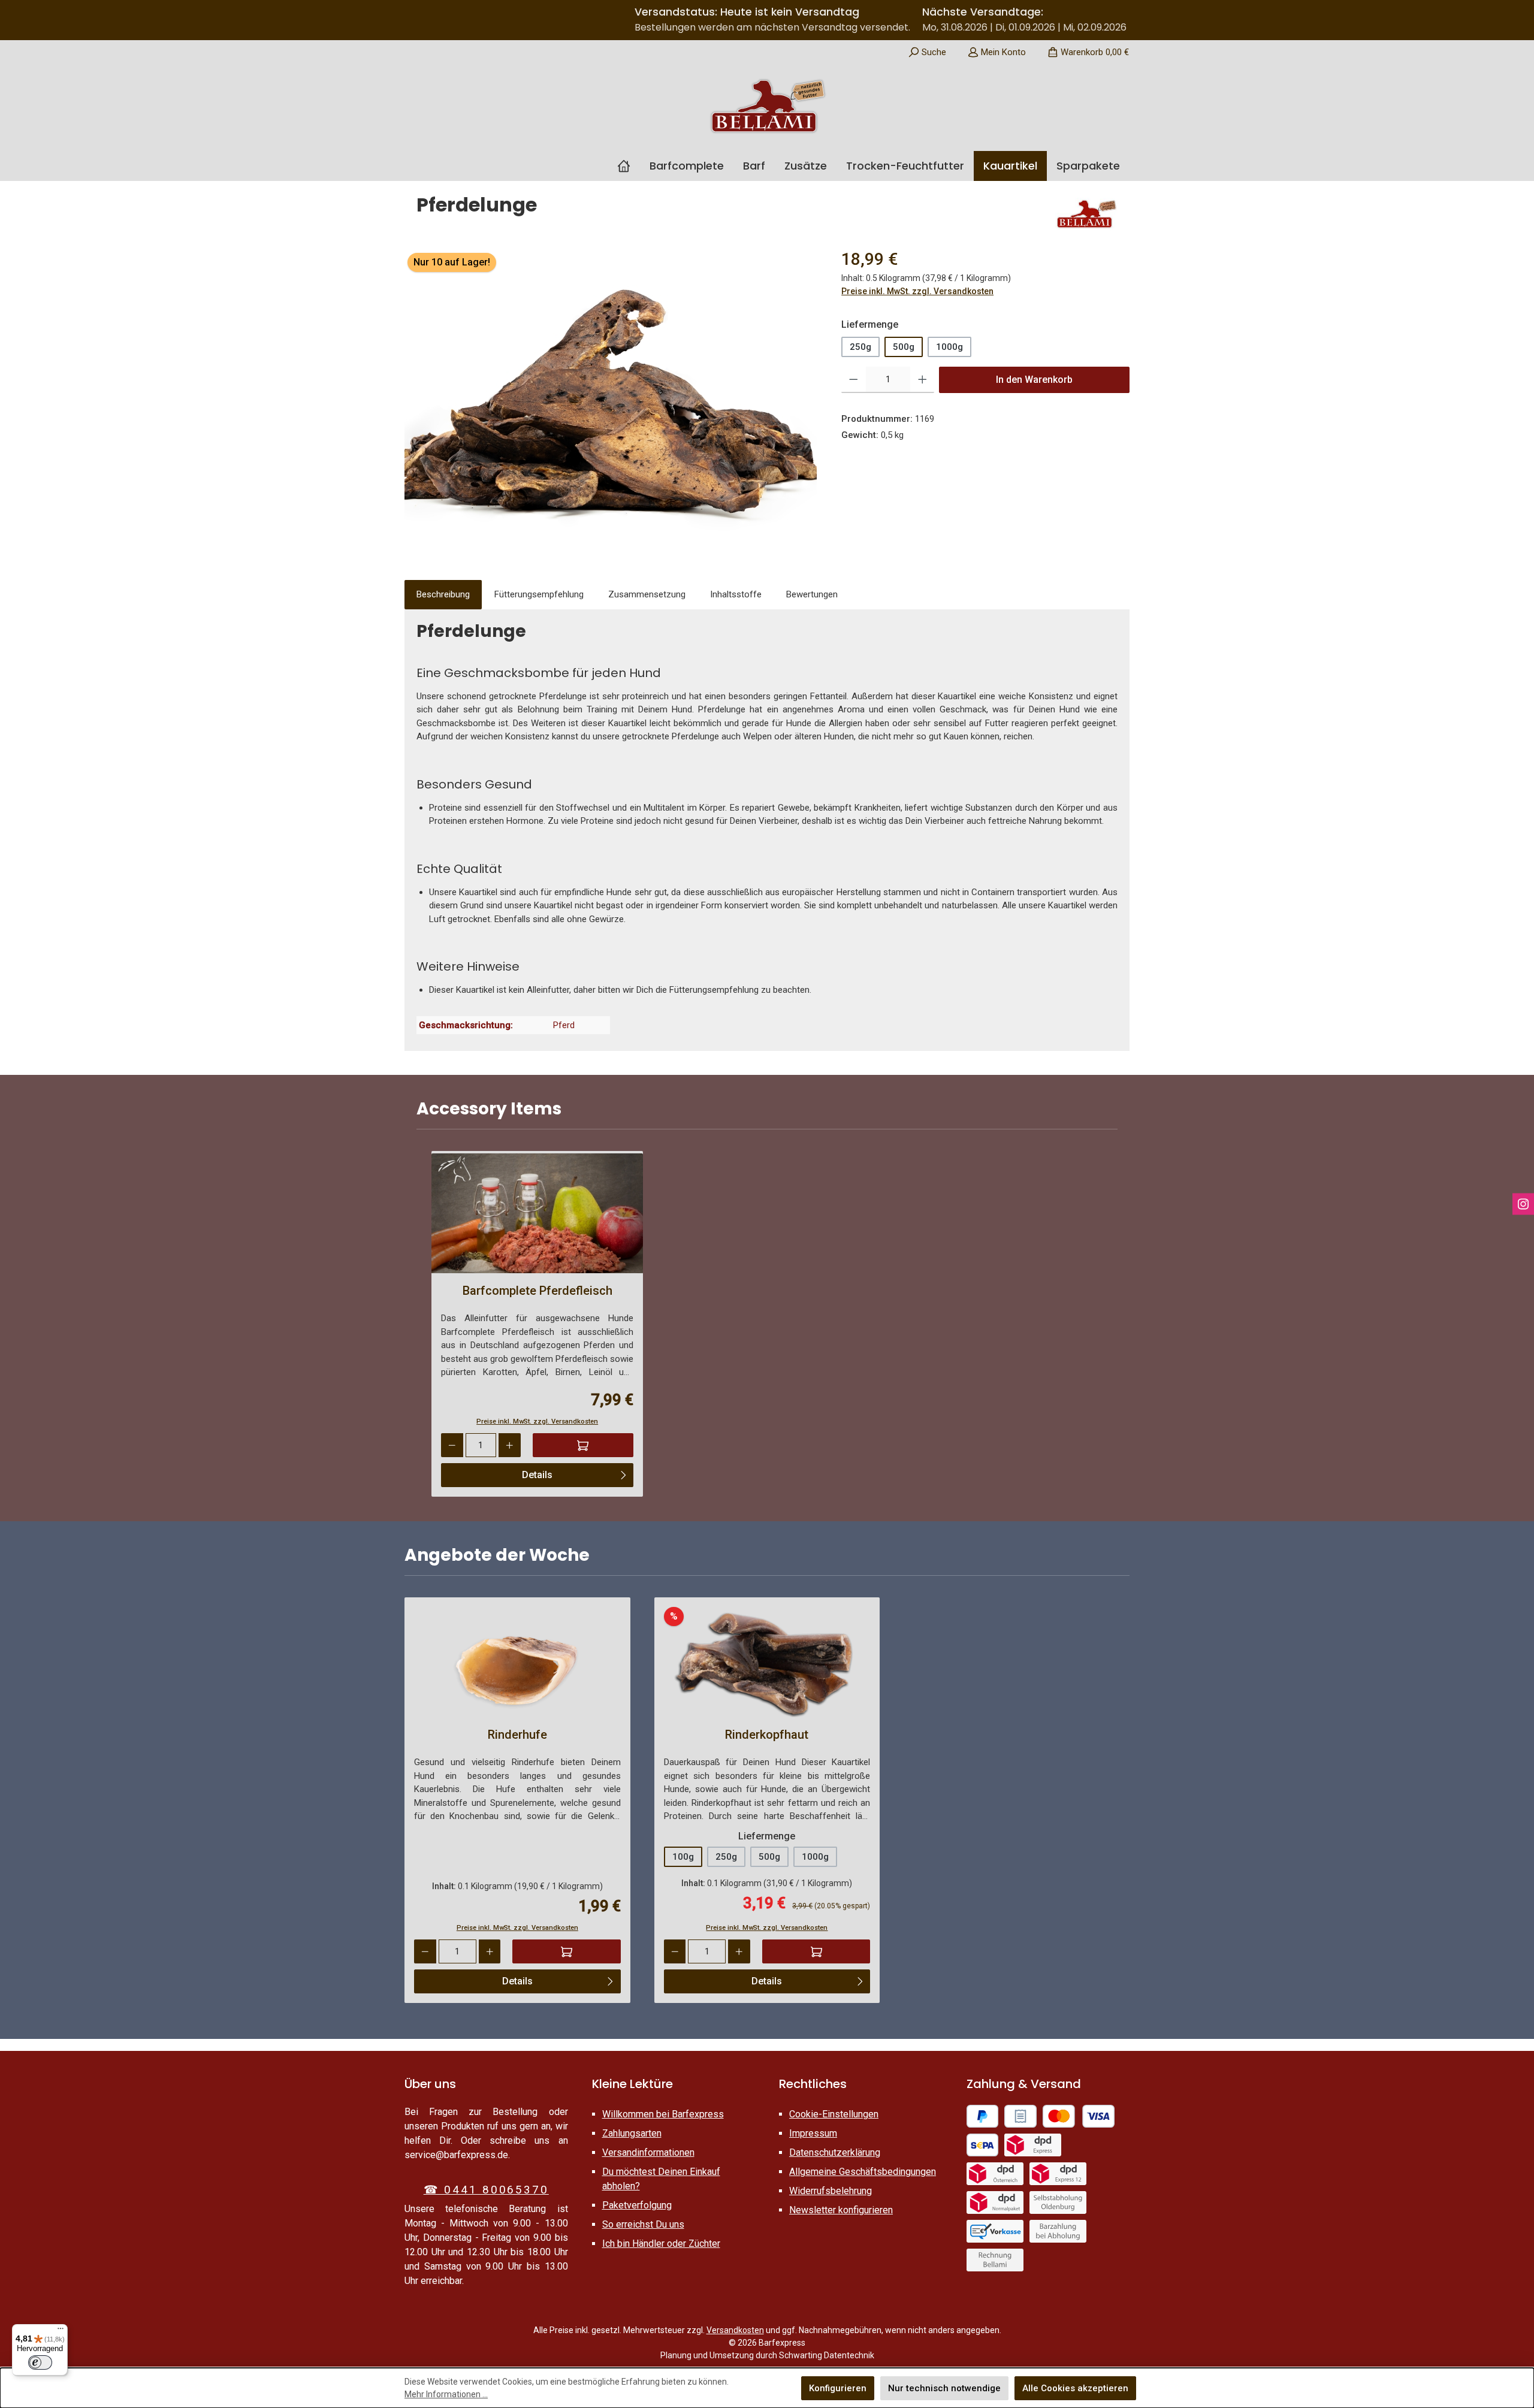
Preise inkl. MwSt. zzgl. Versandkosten (917, 291)
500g (904, 347)
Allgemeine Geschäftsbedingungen (863, 2172)
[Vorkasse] (995, 2231)
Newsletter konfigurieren (841, 2210)
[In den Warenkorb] (583, 1445)
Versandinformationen (648, 2152)
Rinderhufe (517, 1735)
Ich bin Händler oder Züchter (661, 2244)
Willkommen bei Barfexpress (663, 2114)
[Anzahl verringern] (854, 380)
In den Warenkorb (1034, 380)
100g (683, 1857)
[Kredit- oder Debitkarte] (1079, 2116)
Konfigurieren (838, 2388)
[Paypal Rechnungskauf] (1020, 2116)
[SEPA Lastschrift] (983, 2145)
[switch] (40, 2362)
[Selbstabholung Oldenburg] (1058, 2202)
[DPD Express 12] (1058, 2174)
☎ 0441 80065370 (486, 2190)
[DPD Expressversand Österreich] (995, 2174)
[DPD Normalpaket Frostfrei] (995, 2202)
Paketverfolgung (637, 2205)
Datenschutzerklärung (835, 2152)
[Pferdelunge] (611, 397)
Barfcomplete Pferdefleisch (537, 1291)
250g (860, 347)
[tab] (443, 595)
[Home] (629, 166)
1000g (949, 347)
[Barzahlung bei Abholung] (1058, 2231)
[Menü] (61, 2331)
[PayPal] (983, 2116)
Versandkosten (735, 2330)
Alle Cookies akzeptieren (1075, 2388)
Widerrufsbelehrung (831, 2191)
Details (537, 1475)
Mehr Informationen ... (446, 2394)
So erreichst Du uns (643, 2224)
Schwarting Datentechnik (827, 2355)
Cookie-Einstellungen (834, 2114)
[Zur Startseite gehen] (767, 106)
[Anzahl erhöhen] (922, 380)
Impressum (813, 2133)
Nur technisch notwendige (944, 2388)
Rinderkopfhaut (767, 1735)
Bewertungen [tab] (812, 594)
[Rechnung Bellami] (995, 2260)
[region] (611, 397)
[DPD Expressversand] (1033, 2145)
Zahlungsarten (632, 2133)
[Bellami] (1086, 214)
